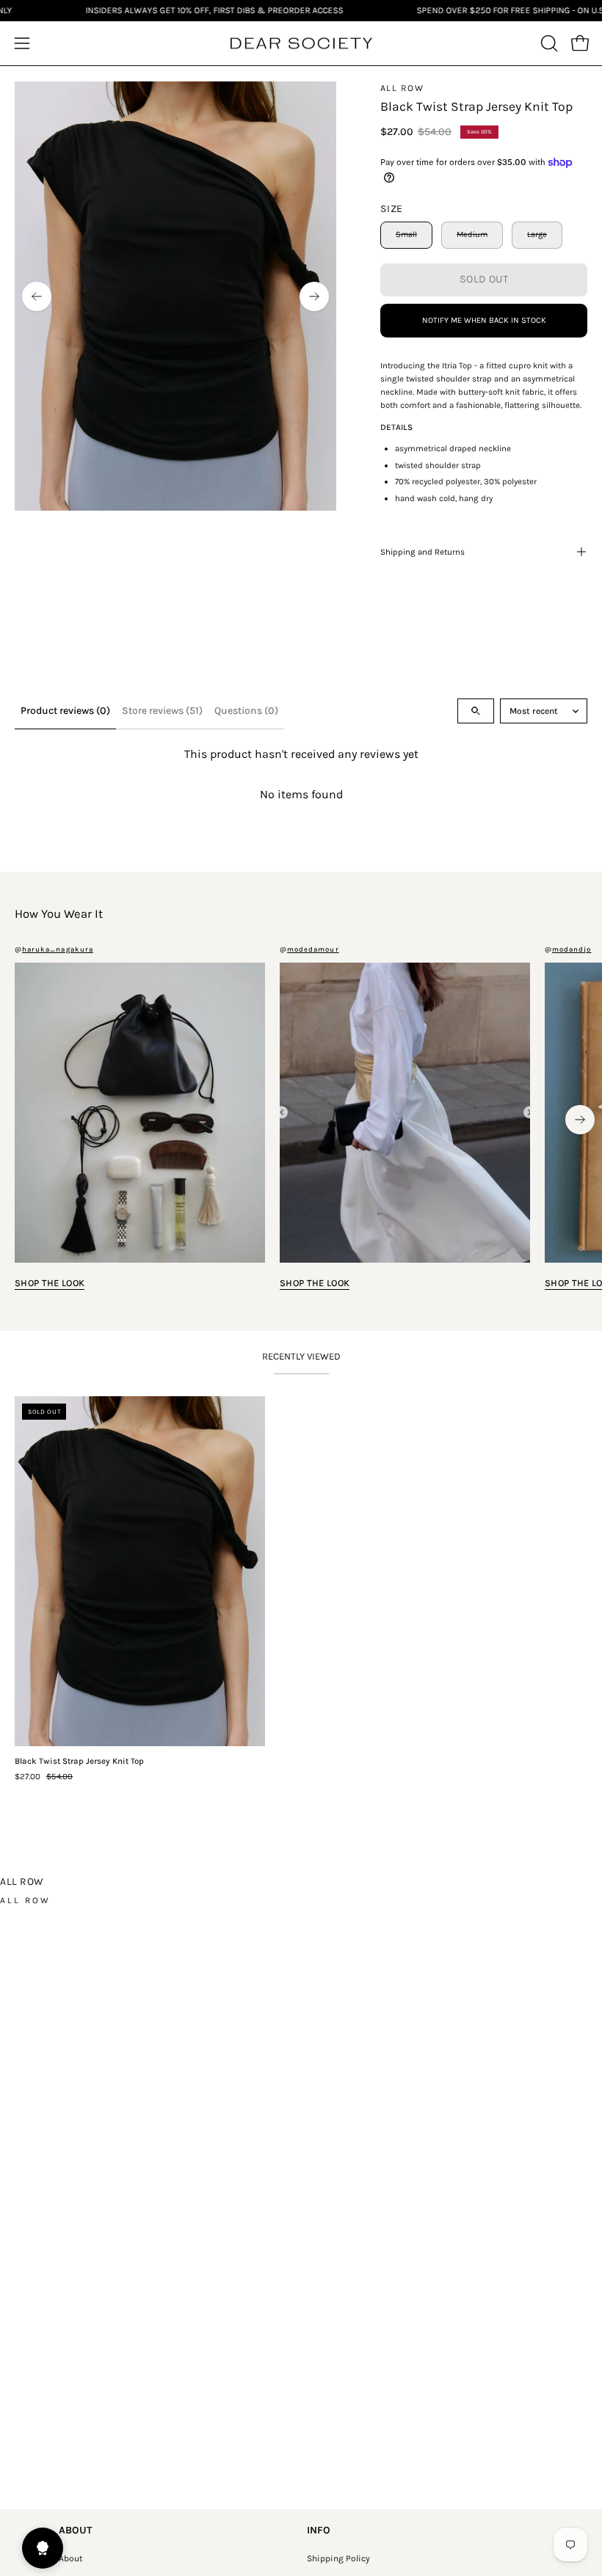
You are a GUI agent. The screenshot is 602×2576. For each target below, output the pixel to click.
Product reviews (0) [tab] (65, 711)
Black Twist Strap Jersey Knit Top (79, 1762)
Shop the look (50, 1283)
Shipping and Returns (423, 552)
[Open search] (476, 711)
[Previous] (37, 296)
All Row (402, 88)
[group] (301, 1120)
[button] (548, 43)
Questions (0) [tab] (246, 711)
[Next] (314, 296)
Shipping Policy (338, 2558)
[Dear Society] (301, 44)
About (71, 2558)
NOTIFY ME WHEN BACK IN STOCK (484, 320)
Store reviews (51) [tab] (162, 711)
